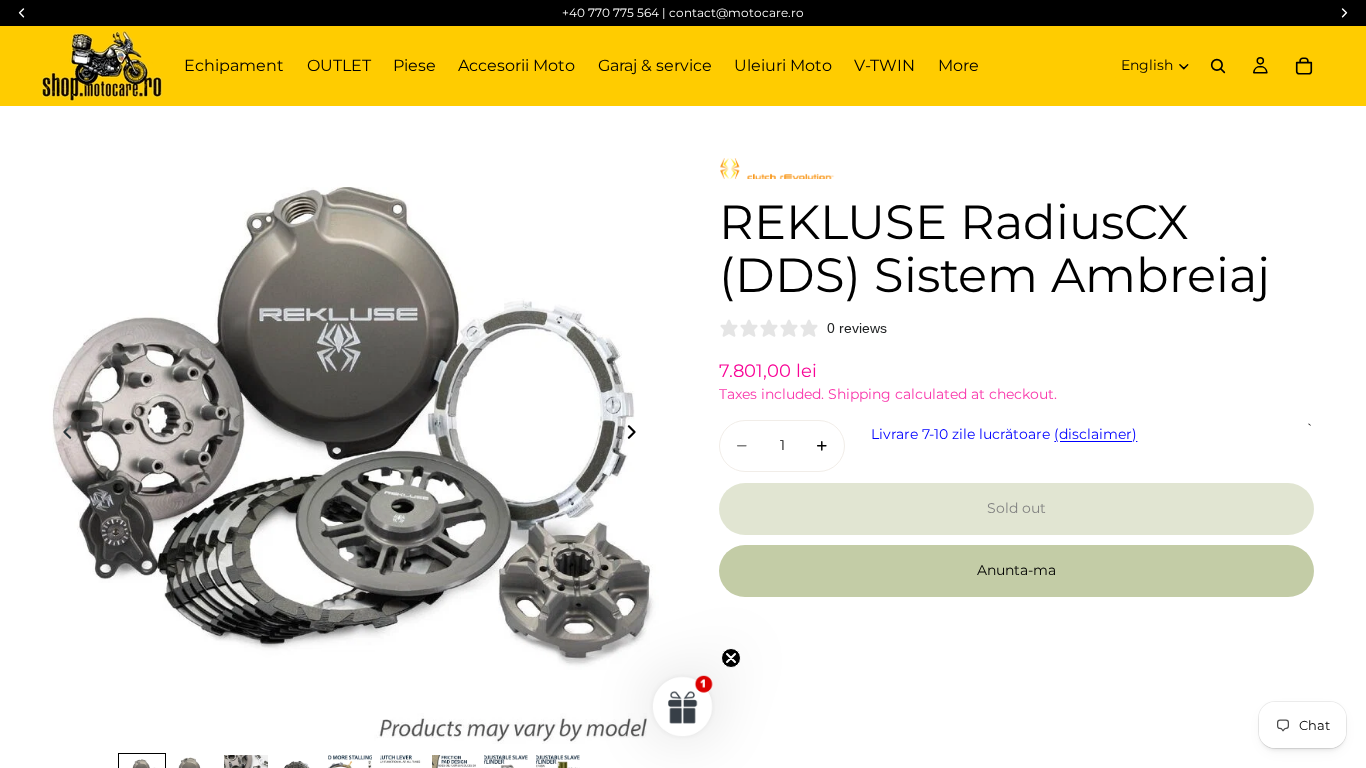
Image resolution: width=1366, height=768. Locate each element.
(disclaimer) (1095, 434)
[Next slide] (637, 435)
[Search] (1218, 66)
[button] (683, 706)
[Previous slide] (62, 435)
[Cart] (1304, 66)
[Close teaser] (731, 658)
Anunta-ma (1016, 570)
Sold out (1016, 508)
